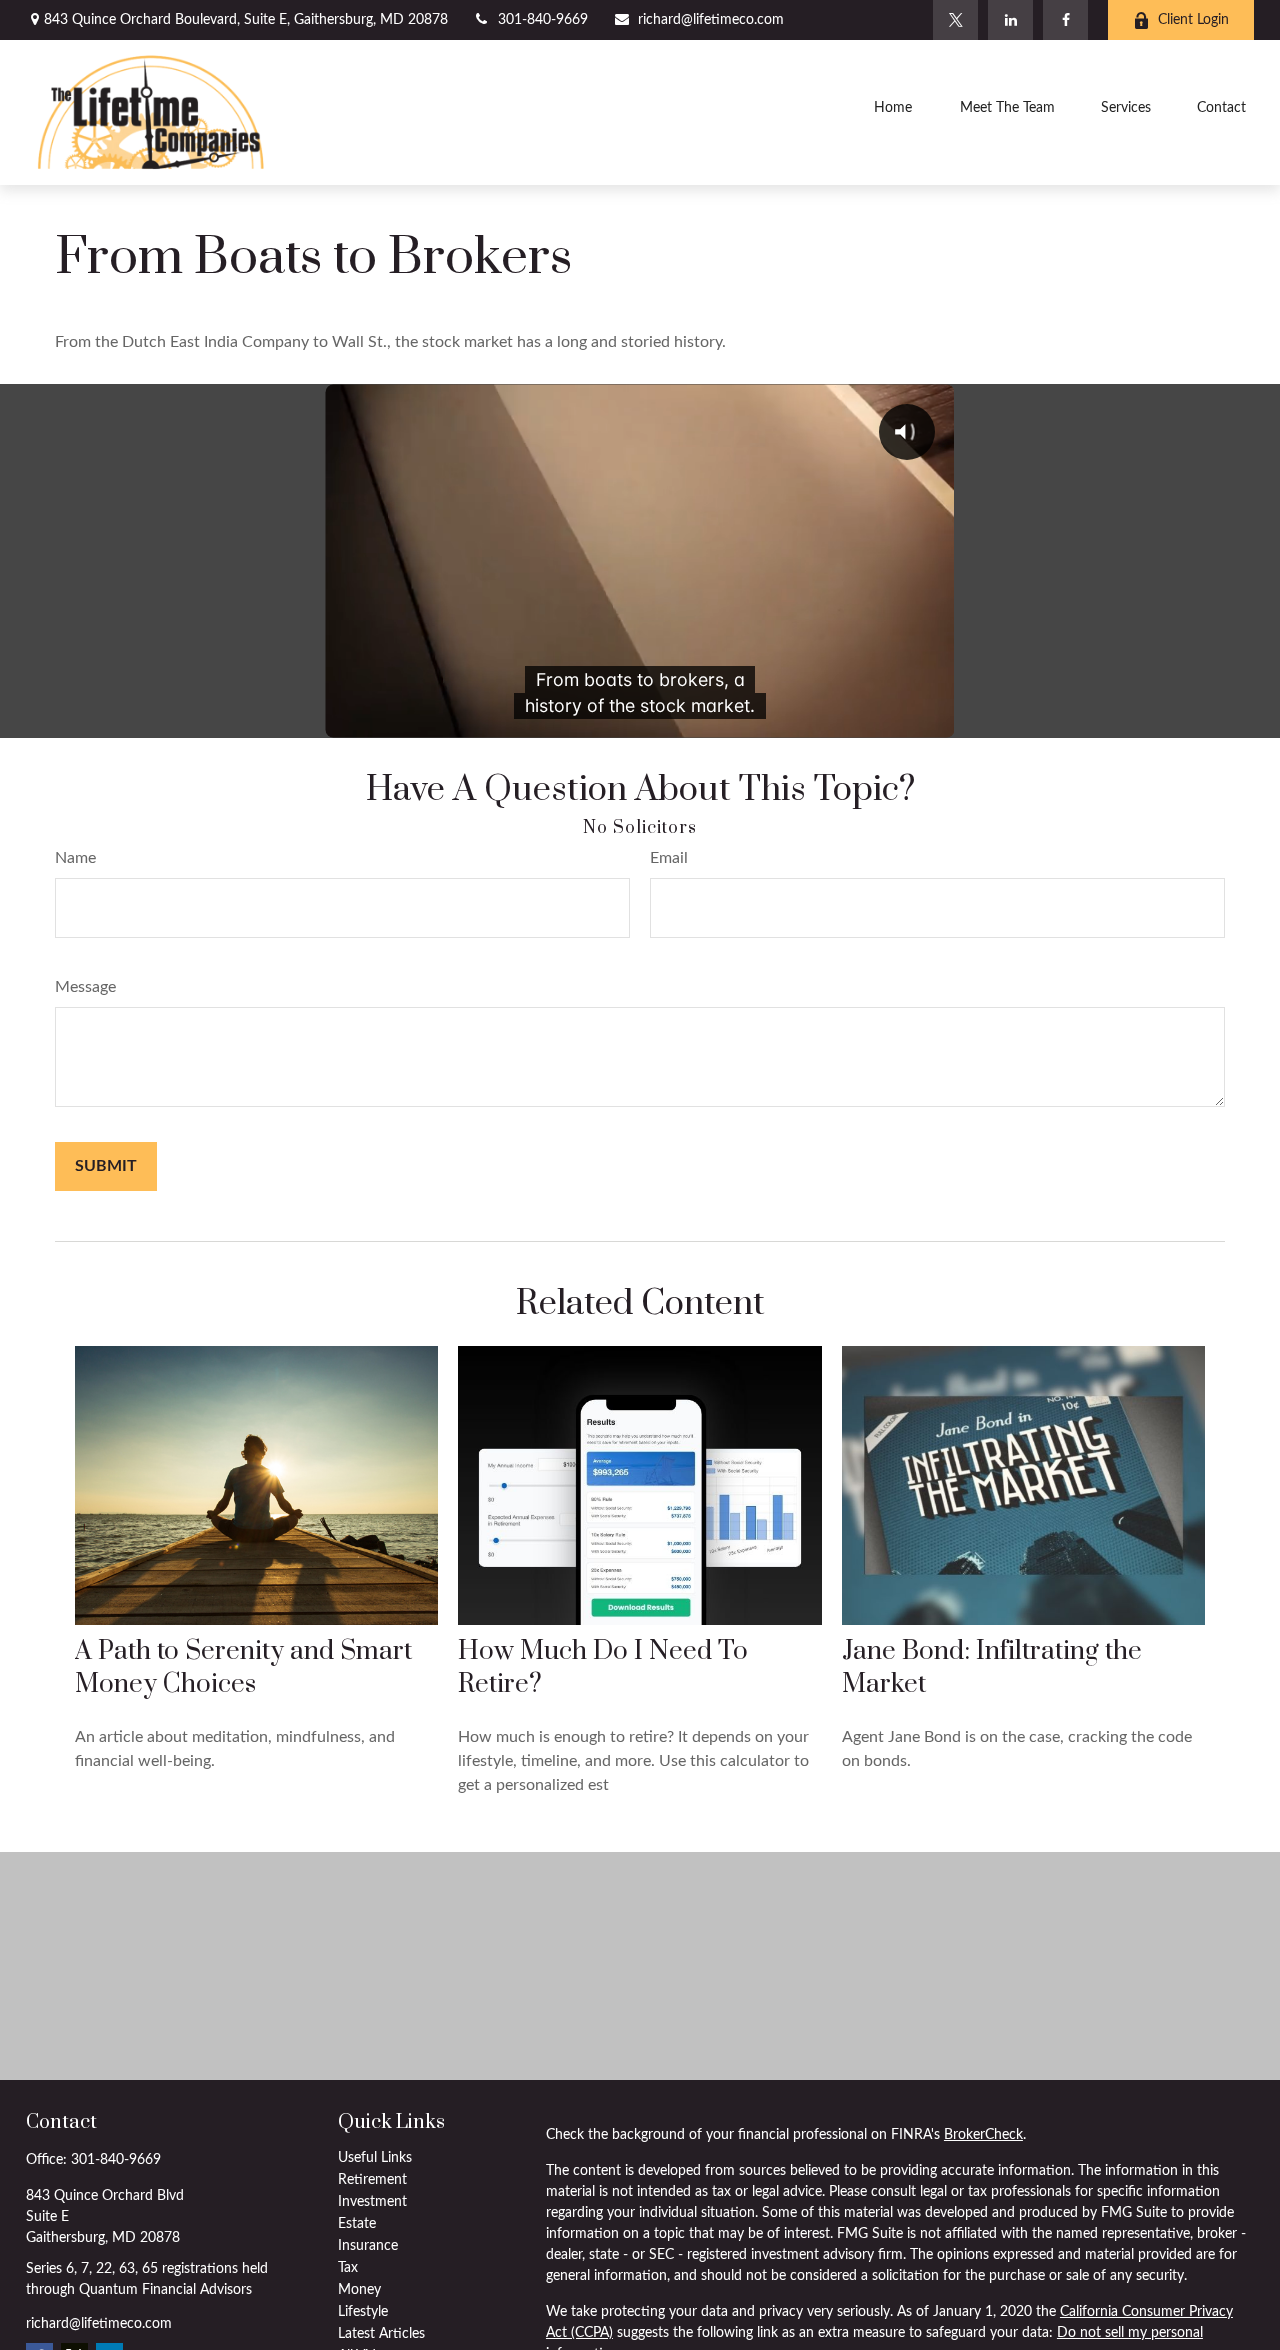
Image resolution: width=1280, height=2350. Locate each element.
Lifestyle (363, 2312)
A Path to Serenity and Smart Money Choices (243, 1668)
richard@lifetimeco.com (711, 20)
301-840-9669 (543, 20)
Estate (357, 2224)
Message (85, 987)
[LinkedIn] (1010, 20)
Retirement (372, 2180)
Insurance (368, 2246)
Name (75, 858)
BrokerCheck (983, 2135)
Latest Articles (381, 2334)
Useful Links (375, 2158)
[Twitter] (955, 20)
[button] (893, 112)
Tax (348, 2268)
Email (669, 858)
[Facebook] (1065, 20)
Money (359, 2290)
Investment (372, 2202)
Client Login (1193, 20)
